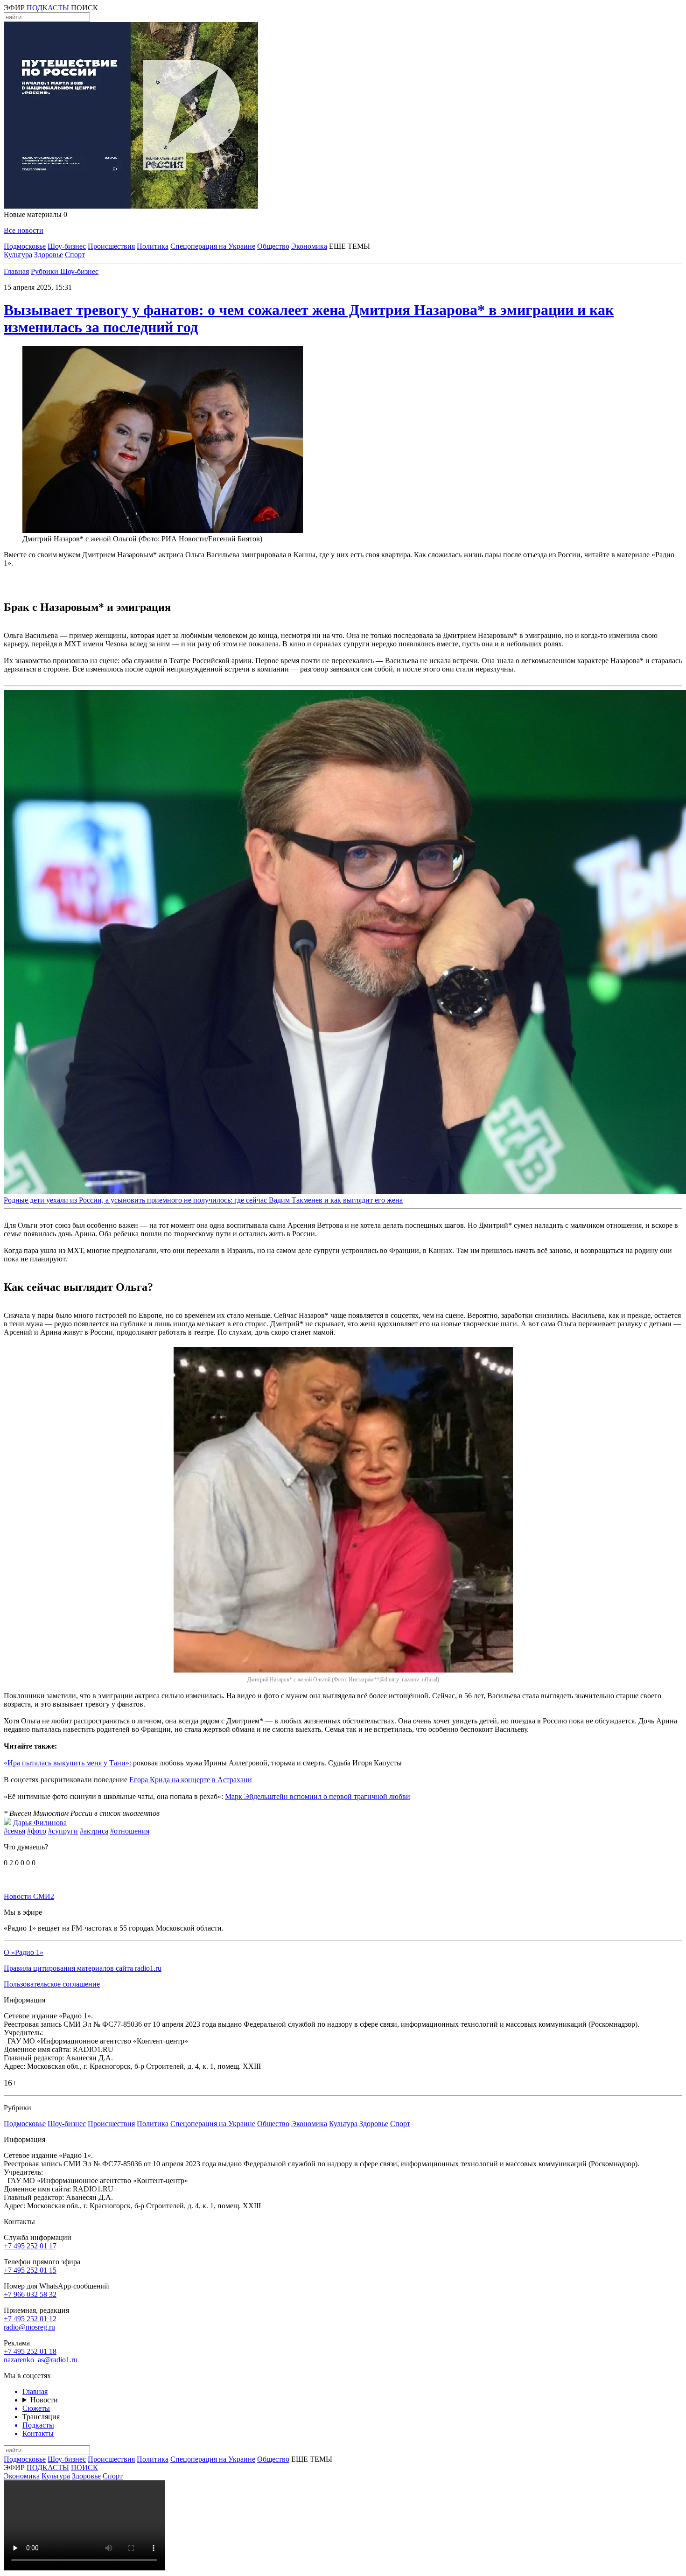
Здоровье (49, 255)
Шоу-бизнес (67, 246)
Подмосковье (25, 246)
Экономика (309, 246)
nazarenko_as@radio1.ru (41, 2360)
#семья (14, 1831)
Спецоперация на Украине (213, 246)
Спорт (75, 255)
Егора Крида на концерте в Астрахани (191, 1780)
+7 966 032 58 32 (30, 2294)
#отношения (130, 1831)
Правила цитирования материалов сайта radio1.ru (83, 1968)
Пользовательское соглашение (52, 1984)
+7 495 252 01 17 (30, 2246)
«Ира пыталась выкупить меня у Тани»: (67, 1763)
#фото (37, 1831)
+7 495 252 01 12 (30, 2319)
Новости (44, 2400)
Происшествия (111, 246)
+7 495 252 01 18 (30, 2351)
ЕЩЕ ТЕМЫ (350, 246)
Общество (273, 246)
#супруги (63, 1831)
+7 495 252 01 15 (30, 2270)
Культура (18, 255)
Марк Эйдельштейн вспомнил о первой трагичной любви (318, 1796)
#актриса (94, 1831)
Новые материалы (35, 214)
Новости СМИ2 (29, 1896)
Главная (16, 271)
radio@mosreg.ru (29, 2327)
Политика (153, 246)
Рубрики (45, 271)
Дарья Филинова (40, 1823)
